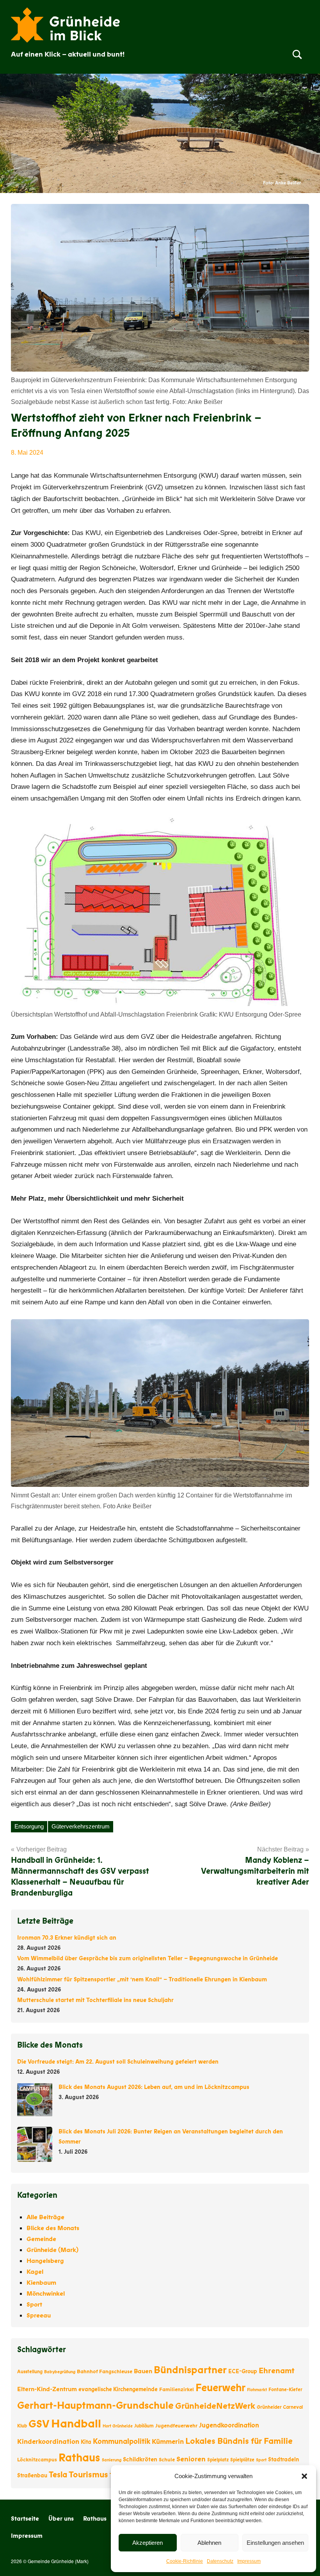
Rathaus (79, 2458)
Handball (76, 2424)
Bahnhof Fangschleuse (105, 2372)
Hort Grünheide (118, 2426)
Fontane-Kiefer (285, 2390)
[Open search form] (297, 54)
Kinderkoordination (48, 2442)
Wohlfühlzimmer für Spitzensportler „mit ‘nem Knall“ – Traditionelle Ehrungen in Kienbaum (142, 1979)
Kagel (35, 2272)
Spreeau (39, 2316)
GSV (39, 2424)
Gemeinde (41, 2239)
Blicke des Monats (53, 2228)
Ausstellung (30, 2372)
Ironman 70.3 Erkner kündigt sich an (67, 1938)
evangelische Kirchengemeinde (118, 2389)
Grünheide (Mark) (52, 2250)
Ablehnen (209, 2543)
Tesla (58, 2475)
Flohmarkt (257, 2390)
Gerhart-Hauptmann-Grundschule (95, 2406)
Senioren (191, 2459)
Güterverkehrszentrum (81, 1826)
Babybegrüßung (60, 2372)
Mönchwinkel (46, 2294)
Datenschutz (220, 2561)
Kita (86, 2442)
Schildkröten (140, 2459)
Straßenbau (32, 2476)
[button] (304, 2476)
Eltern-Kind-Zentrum (47, 2389)
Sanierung (112, 2460)
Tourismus (88, 2475)
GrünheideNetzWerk (215, 2406)
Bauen (143, 2371)
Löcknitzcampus (37, 2460)
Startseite (25, 2519)
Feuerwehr (220, 2388)
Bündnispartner (190, 2370)
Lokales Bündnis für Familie (239, 2441)
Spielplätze (242, 2460)
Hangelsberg (45, 2261)
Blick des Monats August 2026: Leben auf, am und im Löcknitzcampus (154, 2087)
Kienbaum (41, 2283)
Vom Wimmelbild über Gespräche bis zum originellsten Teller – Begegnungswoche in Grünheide (148, 1958)
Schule (167, 2460)
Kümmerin (168, 2442)
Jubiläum (144, 2426)
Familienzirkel (177, 2390)
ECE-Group (243, 2371)
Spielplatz (218, 2460)
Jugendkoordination (229, 2425)
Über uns (61, 2519)
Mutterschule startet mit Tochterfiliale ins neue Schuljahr (95, 2000)
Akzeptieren (148, 2543)
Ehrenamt (277, 2371)
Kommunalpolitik (122, 2441)
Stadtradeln (284, 2460)
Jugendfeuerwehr (176, 2426)
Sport (34, 2305)
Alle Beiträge (45, 2217)
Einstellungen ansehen (275, 2543)
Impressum (249, 2561)
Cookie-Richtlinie (185, 2561)
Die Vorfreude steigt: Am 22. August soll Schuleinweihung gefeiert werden (118, 2062)
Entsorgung (29, 1826)
